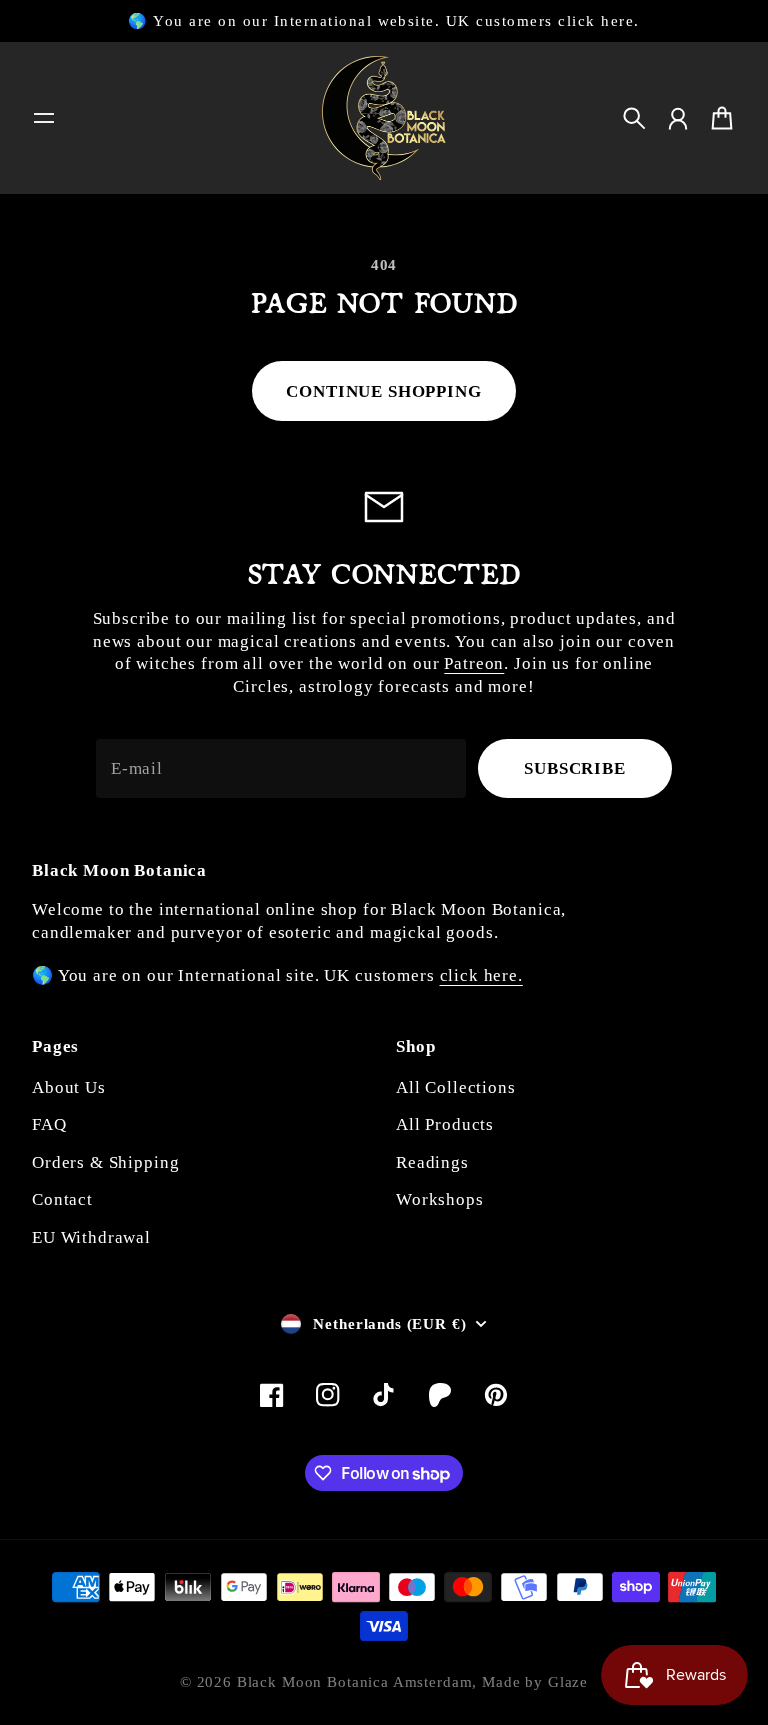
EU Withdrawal (91, 1237)
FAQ (49, 1124)
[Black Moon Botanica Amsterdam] (384, 118)
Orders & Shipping (105, 1162)
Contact (62, 1199)
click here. (481, 975)
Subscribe (575, 768)
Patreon (474, 663)
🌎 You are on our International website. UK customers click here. (383, 21)
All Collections (456, 1087)
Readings (432, 1162)
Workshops (440, 1199)
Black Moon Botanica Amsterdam (355, 1682)
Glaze (568, 1682)
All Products (445, 1124)
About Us (69, 1087)
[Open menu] (44, 118)
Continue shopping (383, 391)
